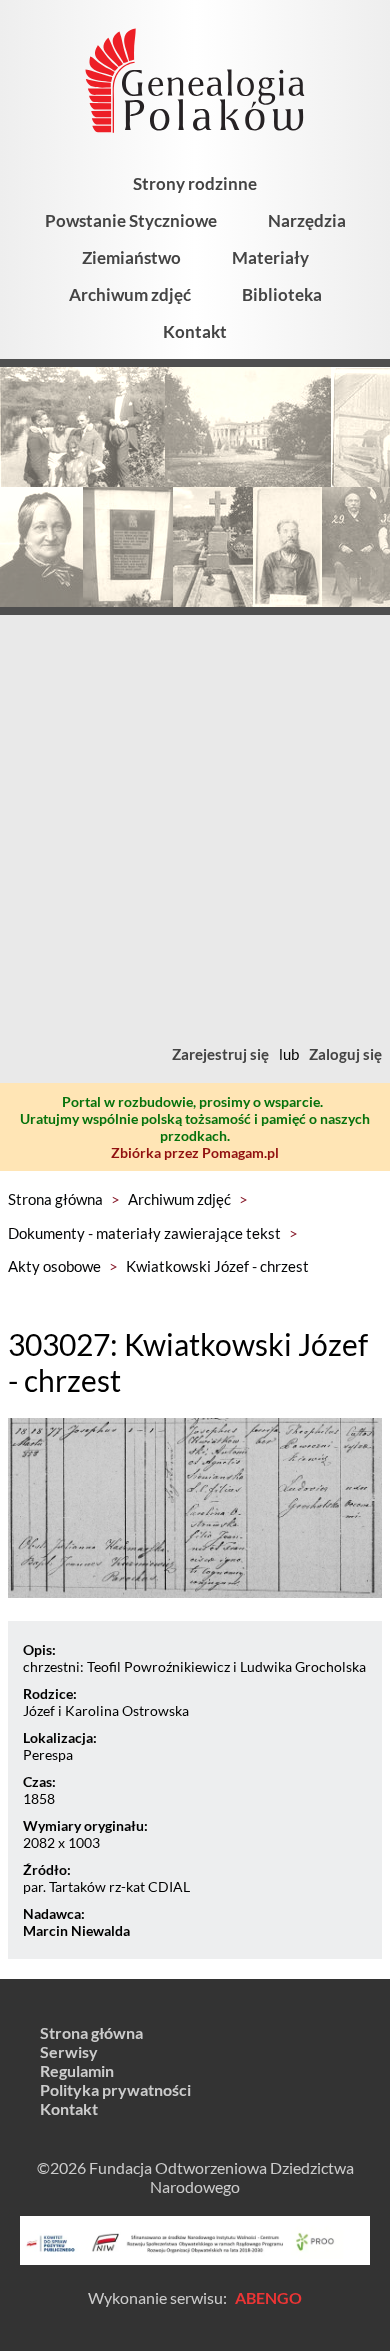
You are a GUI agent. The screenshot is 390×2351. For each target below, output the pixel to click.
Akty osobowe (54, 1266)
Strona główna (55, 1199)
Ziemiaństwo (131, 257)
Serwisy (69, 2051)
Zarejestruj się (220, 1054)
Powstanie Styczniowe (131, 220)
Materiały (270, 257)
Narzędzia (307, 220)
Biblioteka (282, 294)
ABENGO (268, 2297)
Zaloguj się (345, 1054)
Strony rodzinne (195, 183)
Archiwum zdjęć (130, 294)
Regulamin (77, 2070)
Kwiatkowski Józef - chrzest (217, 1266)
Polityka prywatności (115, 2089)
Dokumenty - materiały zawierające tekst (144, 1233)
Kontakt (195, 331)
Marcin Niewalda (76, 1930)
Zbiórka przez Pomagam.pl (195, 1152)
